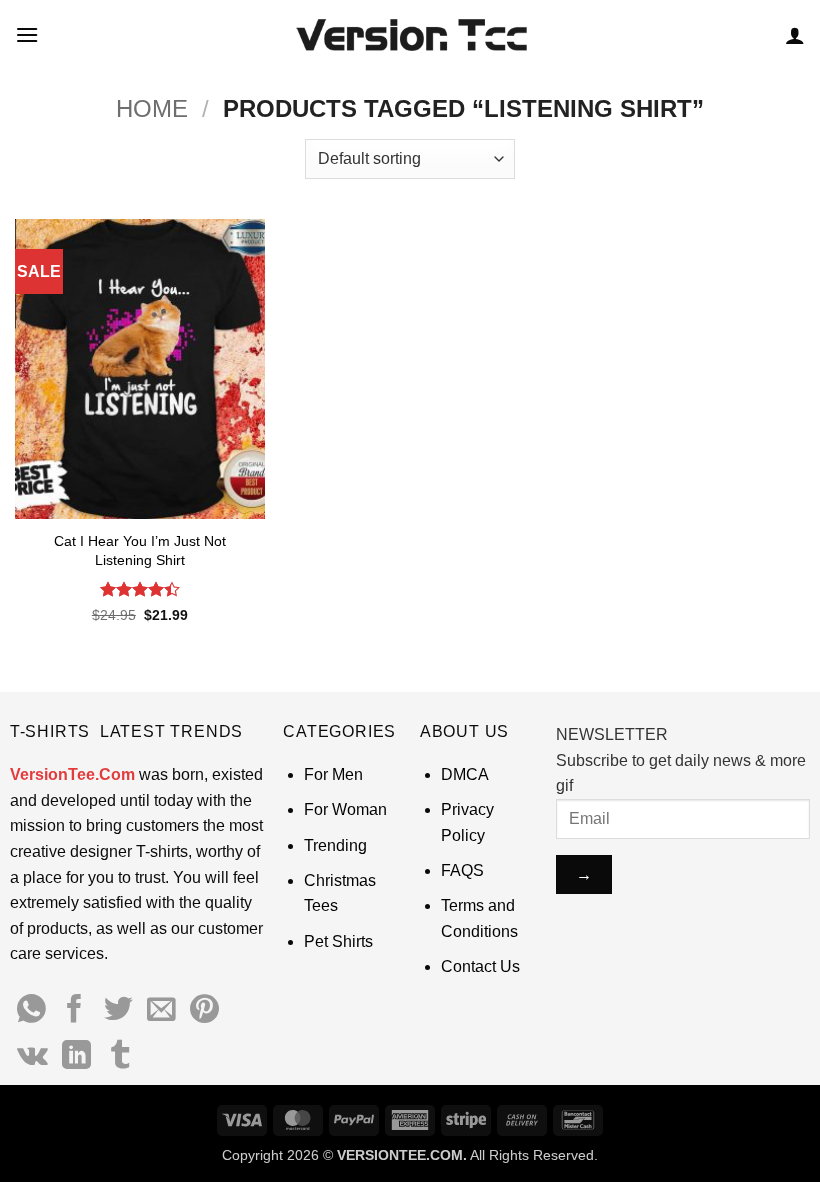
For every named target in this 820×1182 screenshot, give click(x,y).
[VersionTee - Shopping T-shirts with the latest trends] (410, 35)
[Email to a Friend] (161, 1011)
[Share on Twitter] (118, 1011)
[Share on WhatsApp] (31, 1011)
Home (152, 108)
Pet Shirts (338, 941)
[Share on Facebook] (74, 1011)
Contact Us (480, 966)
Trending (335, 845)
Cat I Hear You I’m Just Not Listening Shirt (140, 550)
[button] (27, 34)
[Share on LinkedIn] (76, 1057)
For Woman (345, 809)
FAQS (462, 870)
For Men (333, 774)
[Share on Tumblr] (120, 1057)
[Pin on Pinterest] (204, 1011)
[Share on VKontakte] (32, 1057)
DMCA (465, 774)
